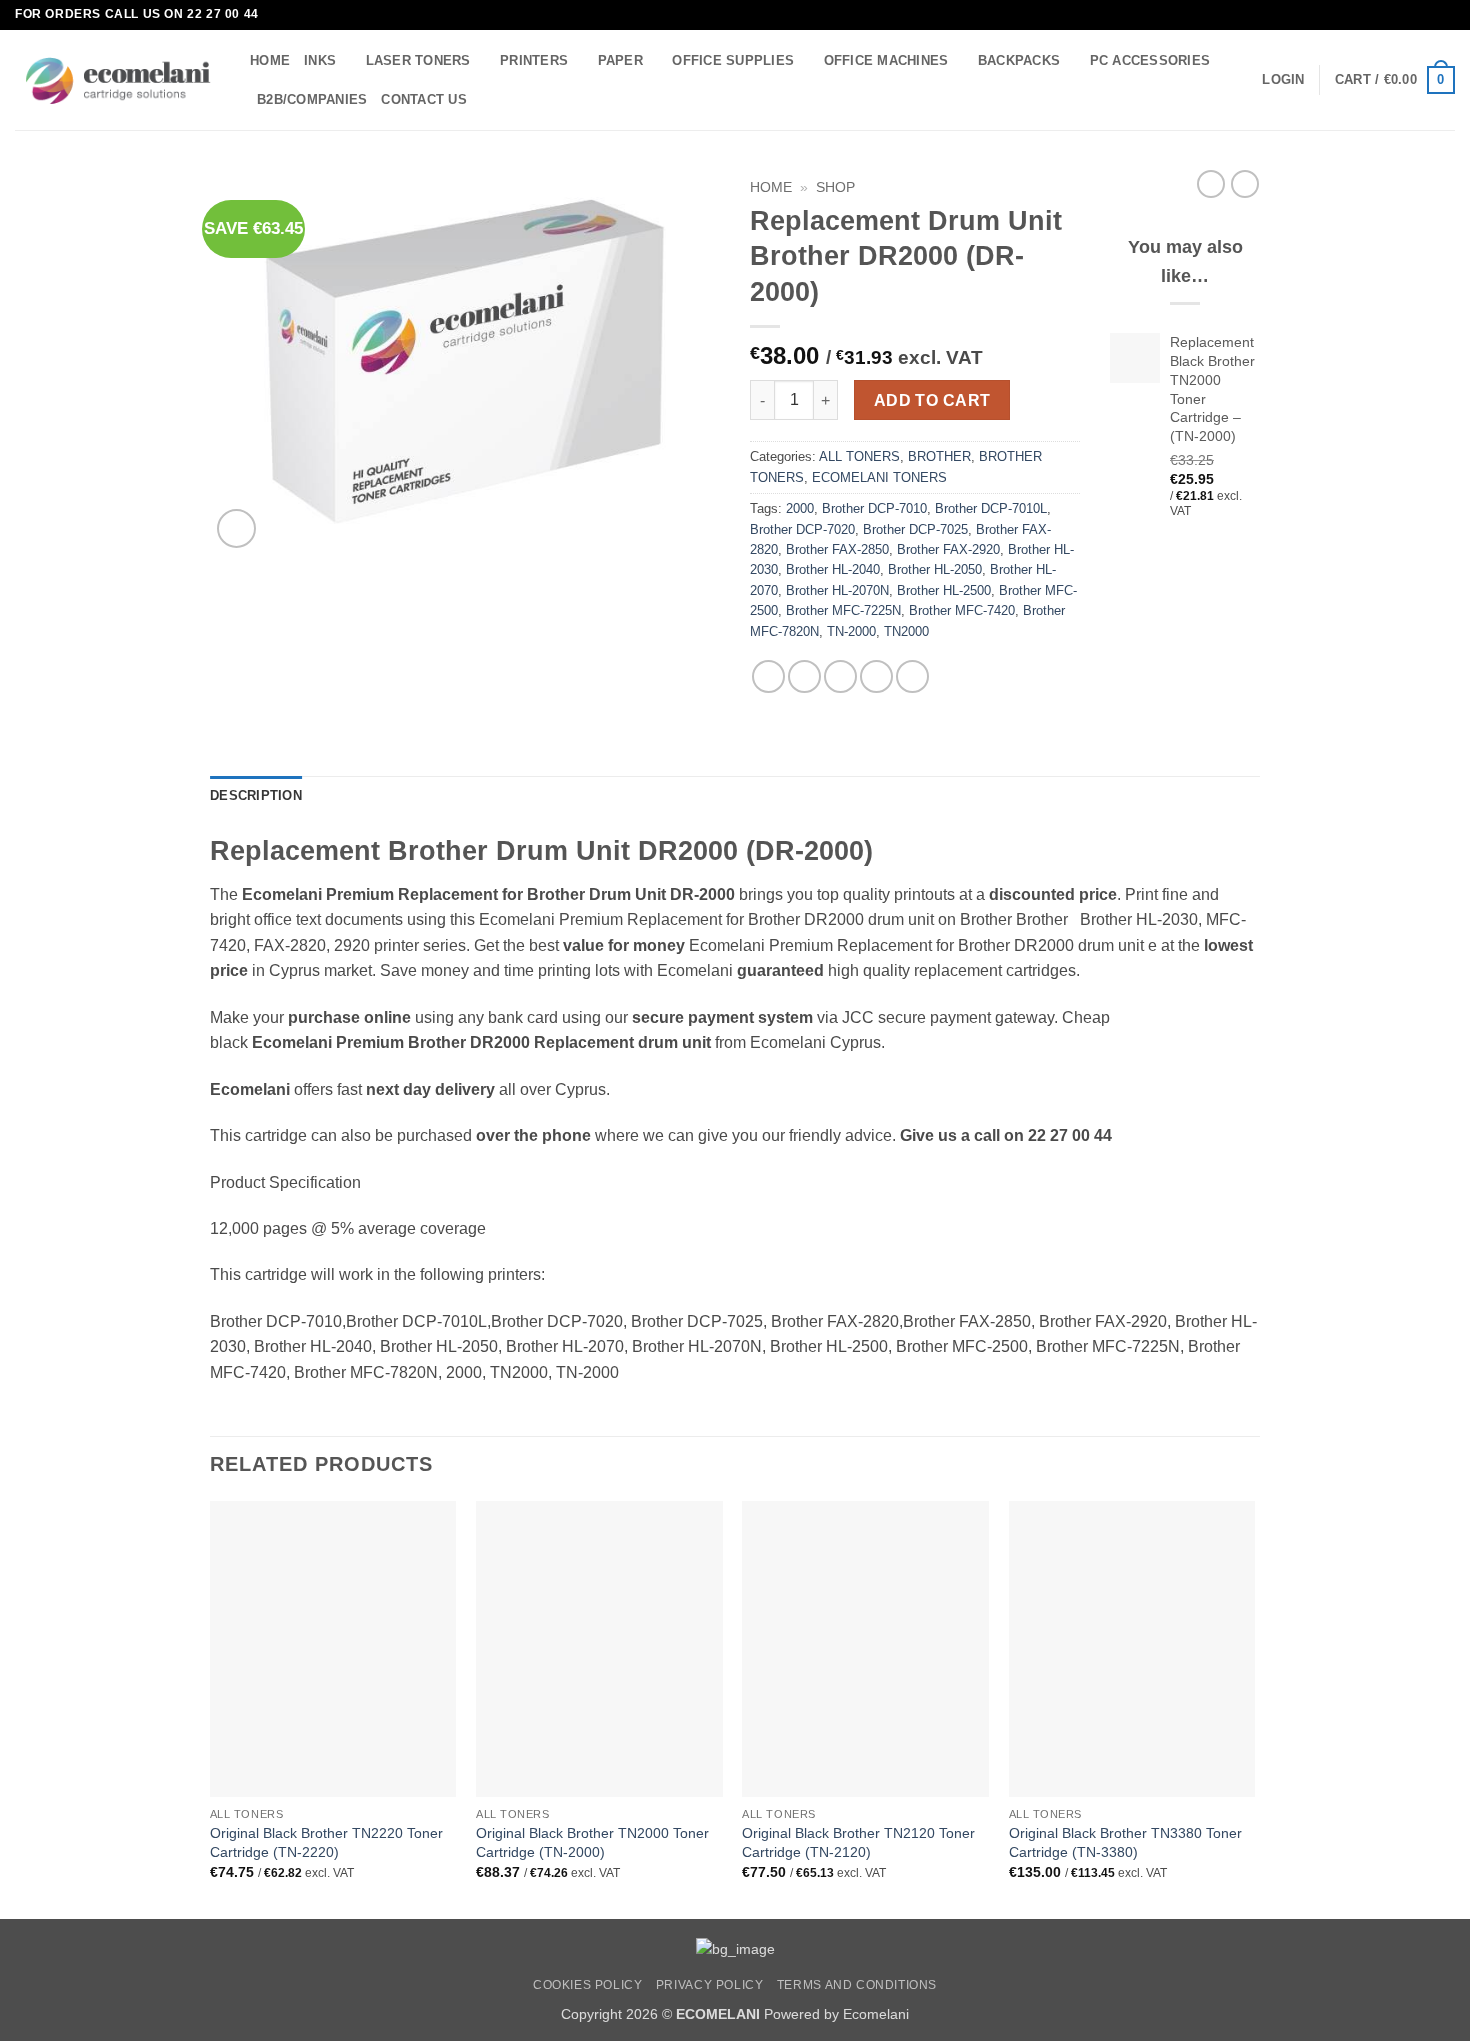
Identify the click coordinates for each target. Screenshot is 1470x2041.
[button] (1283, 80)
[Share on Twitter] (804, 676)
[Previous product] (1245, 184)
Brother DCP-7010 (874, 508)
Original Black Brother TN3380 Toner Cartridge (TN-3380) (1125, 1842)
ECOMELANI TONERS (879, 477)
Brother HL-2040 (833, 569)
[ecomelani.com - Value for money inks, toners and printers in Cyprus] (117, 80)
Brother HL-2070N (837, 590)
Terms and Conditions (857, 1985)
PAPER (620, 60)
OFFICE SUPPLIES (733, 60)
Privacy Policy (710, 1985)
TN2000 (906, 631)
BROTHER (939, 456)
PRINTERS (534, 60)
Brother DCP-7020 (802, 529)
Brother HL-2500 (944, 590)
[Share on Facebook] (768, 676)
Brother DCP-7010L (991, 508)
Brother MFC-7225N (843, 610)
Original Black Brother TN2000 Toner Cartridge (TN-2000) (592, 1842)
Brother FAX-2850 (837, 549)
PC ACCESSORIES (1150, 60)
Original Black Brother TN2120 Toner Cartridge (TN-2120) (858, 1842)
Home (771, 187)
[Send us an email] (1445, 15)
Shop (835, 187)
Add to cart (932, 400)
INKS (320, 60)
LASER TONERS (418, 60)
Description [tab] (256, 795)
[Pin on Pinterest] (876, 676)
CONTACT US (424, 99)
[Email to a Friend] (840, 676)
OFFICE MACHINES (886, 60)
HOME (270, 60)
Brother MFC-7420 (962, 610)
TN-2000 (851, 631)
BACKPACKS (1019, 60)
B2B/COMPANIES (312, 99)
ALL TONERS (859, 456)
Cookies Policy (588, 1985)
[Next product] (1211, 184)
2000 (800, 508)
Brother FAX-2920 (948, 549)
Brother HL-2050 (935, 569)
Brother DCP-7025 (915, 529)
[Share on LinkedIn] (912, 676)
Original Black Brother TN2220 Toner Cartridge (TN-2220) (326, 1842)
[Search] (488, 99)
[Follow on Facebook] (1426, 15)
